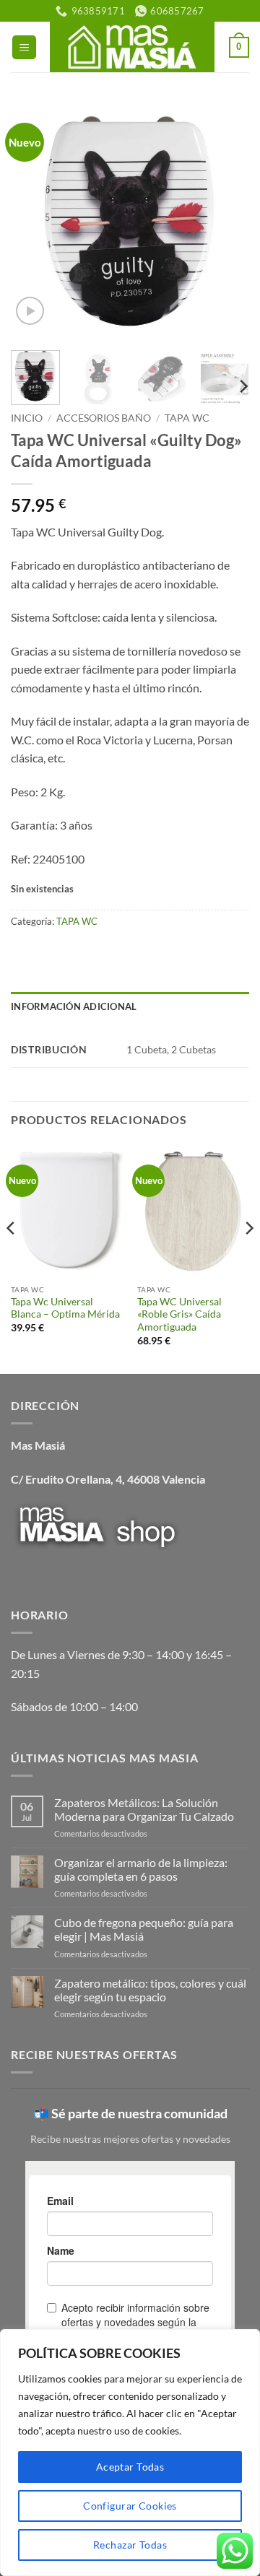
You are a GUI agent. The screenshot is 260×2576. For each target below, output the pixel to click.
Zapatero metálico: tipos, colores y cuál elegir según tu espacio (150, 1990)
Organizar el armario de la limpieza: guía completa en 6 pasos (141, 1869)
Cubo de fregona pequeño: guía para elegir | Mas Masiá (144, 1929)
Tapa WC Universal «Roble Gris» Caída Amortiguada (179, 1314)
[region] (130, 2453)
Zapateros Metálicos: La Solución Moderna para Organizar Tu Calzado (144, 1809)
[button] (24, 47)
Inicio (27, 418)
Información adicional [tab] (74, 1006)
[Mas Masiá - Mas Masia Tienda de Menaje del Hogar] (132, 47)
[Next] (226, 220)
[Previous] (34, 220)
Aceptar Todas (130, 2467)
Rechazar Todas (130, 2545)
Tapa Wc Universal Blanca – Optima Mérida (65, 1308)
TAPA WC (187, 418)
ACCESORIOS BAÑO (104, 418)
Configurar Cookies (130, 2506)
